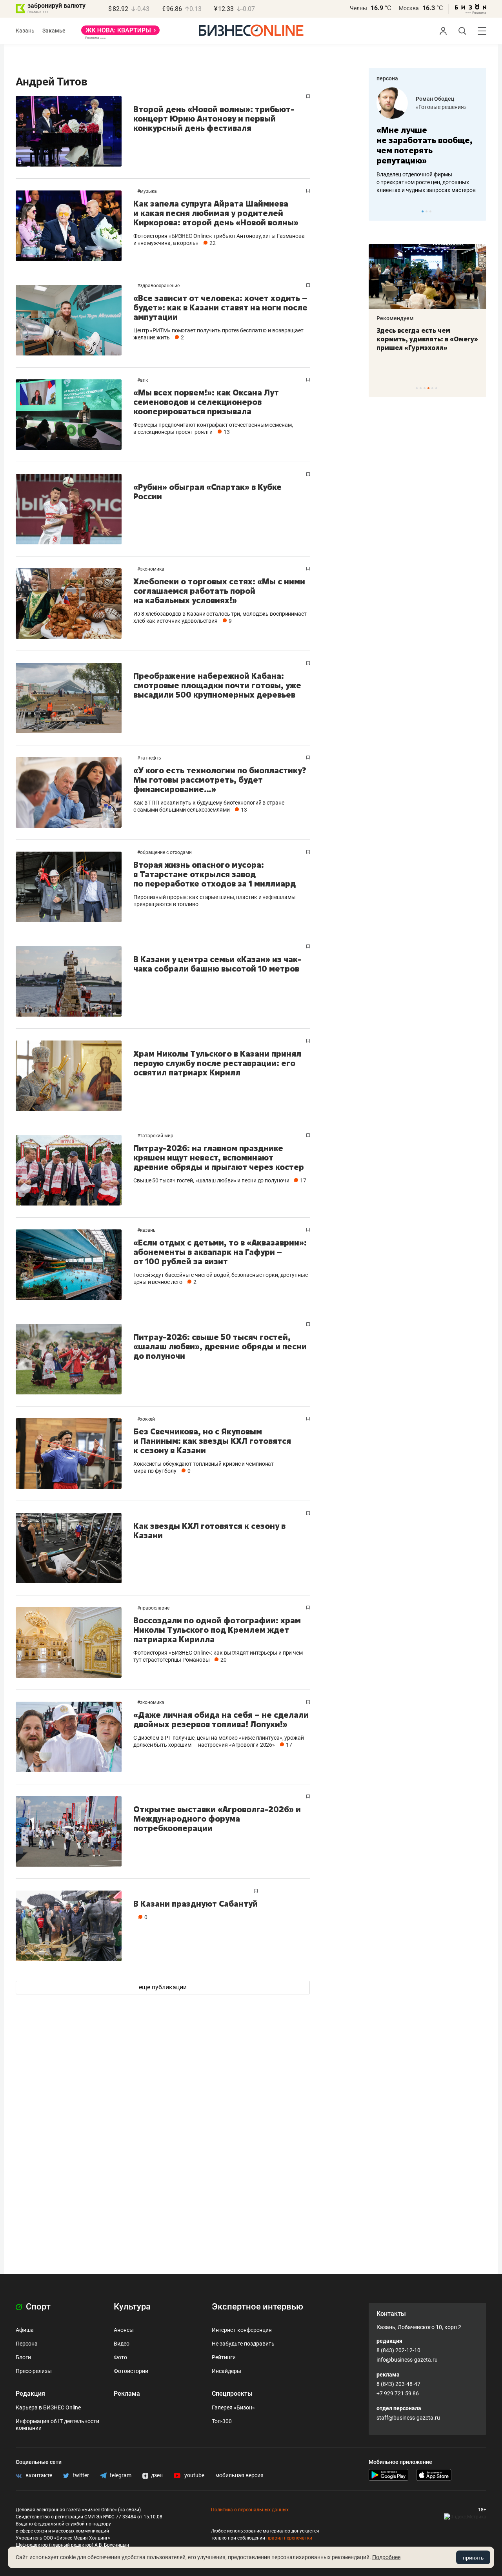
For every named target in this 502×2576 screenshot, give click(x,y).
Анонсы (124, 2330)
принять (473, 2558)
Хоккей (147, 1419)
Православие (155, 1608)
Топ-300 (222, 2421)
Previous (380, 211)
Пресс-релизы (34, 2371)
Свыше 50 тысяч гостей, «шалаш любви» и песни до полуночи (211, 1180)
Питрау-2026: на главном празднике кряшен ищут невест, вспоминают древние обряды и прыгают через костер (219, 1157)
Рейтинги (224, 2357)
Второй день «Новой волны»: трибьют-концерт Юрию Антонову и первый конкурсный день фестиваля (214, 119)
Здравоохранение (160, 286)
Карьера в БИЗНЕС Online (48, 2407)
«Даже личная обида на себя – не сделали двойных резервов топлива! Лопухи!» (221, 1719)
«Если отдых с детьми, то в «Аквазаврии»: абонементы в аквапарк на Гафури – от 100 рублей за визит (220, 1252)
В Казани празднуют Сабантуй (196, 1904)
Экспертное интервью (257, 2307)
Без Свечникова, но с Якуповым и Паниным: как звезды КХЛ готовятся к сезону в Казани (212, 1441)
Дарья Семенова (438, 99)
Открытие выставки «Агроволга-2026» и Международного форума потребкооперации (217, 1819)
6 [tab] (436, 388)
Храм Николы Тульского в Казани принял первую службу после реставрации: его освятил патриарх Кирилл (217, 1063)
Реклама (127, 2394)
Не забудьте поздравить (243, 2344)
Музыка (148, 191)
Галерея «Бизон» (233, 2407)
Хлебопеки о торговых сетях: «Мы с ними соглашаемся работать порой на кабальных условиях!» (219, 591)
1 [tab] (423, 211)
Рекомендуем (395, 318)
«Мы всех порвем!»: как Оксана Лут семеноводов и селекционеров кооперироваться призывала (206, 402)
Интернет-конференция (242, 2330)
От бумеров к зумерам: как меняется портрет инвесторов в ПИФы (422, 339)
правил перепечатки (289, 2538)
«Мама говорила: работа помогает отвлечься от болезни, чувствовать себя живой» (427, 145)
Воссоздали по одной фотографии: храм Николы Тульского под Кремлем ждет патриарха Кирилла (217, 1630)
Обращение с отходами (166, 852)
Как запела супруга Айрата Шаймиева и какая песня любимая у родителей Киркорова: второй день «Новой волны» (216, 213)
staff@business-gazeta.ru (408, 2418)
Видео (122, 2344)
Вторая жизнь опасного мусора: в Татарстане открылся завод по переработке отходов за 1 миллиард (215, 874)
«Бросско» (429, 107)
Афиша (25, 2330)
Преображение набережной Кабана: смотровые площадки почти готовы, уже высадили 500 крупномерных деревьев (217, 685)
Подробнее (386, 2557)
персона (387, 78)
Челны (358, 8)
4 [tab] (428, 388)
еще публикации (163, 1987)
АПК (144, 380)
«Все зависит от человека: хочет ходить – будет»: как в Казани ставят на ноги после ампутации (220, 307)
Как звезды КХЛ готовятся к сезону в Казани (209, 1531)
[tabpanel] (427, 141)
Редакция (30, 2394)
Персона (27, 2344)
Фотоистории (131, 2371)
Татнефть (151, 758)
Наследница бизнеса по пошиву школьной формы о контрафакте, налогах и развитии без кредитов (420, 182)
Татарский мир (157, 1136)
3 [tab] (430, 211)
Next (478, 211)
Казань (25, 31)
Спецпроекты (232, 2394)
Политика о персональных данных (250, 2510)
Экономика (152, 569)
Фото (120, 2357)
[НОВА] (120, 33)
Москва (409, 8)
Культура (132, 2307)
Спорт (37, 2307)
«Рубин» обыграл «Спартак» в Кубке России (207, 492)
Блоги (23, 2357)
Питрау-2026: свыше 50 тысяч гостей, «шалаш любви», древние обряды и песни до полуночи (220, 1346)
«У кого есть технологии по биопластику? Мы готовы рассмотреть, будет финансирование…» (220, 780)
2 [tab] (427, 211)
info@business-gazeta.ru (407, 2360)
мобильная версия (239, 2475)
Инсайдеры (226, 2371)
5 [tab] (432, 388)
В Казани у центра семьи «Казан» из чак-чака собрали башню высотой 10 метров (217, 964)
